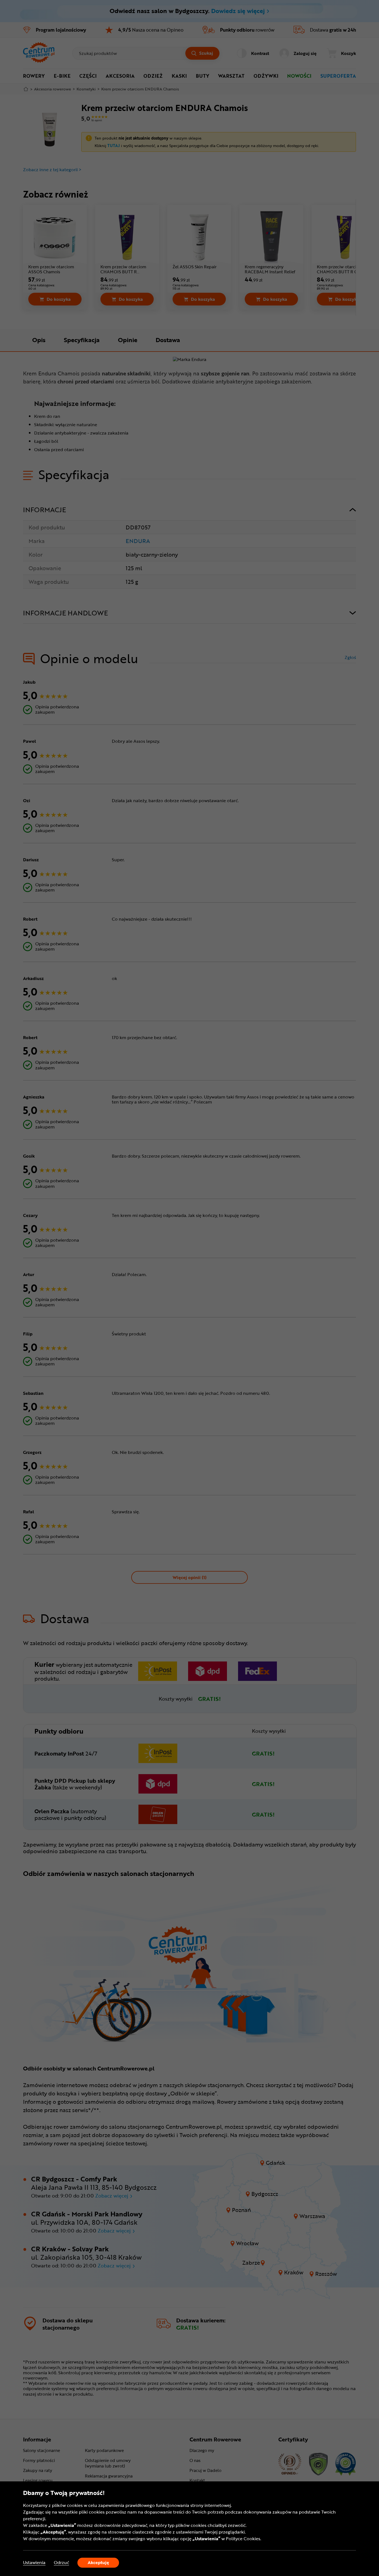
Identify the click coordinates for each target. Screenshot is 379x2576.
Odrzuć (61, 2563)
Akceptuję (98, 2562)
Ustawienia (34, 2563)
